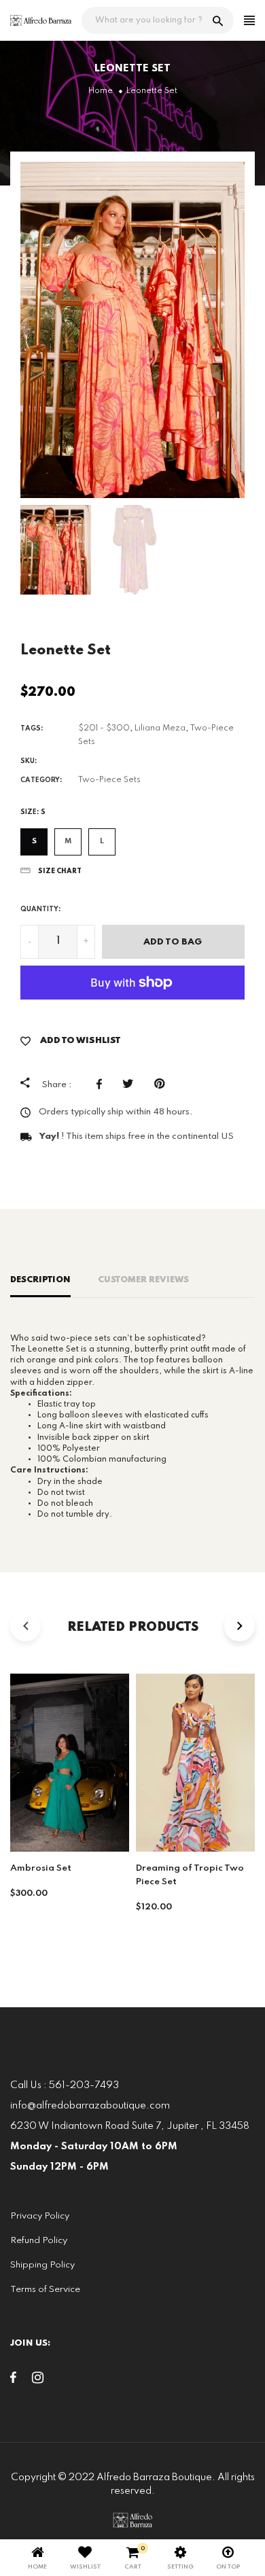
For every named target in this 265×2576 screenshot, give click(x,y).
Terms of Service (45, 2290)
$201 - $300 (104, 728)
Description (40, 1280)
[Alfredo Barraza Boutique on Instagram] (38, 2380)
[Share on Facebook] (103, 1084)
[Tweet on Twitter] (131, 1084)
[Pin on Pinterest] (163, 1084)
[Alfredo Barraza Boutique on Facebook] (13, 2380)
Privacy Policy (40, 2216)
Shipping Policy (42, 2265)
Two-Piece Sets (109, 780)
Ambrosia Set (41, 1868)
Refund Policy (39, 2241)
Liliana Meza (160, 728)
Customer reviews (143, 1280)
